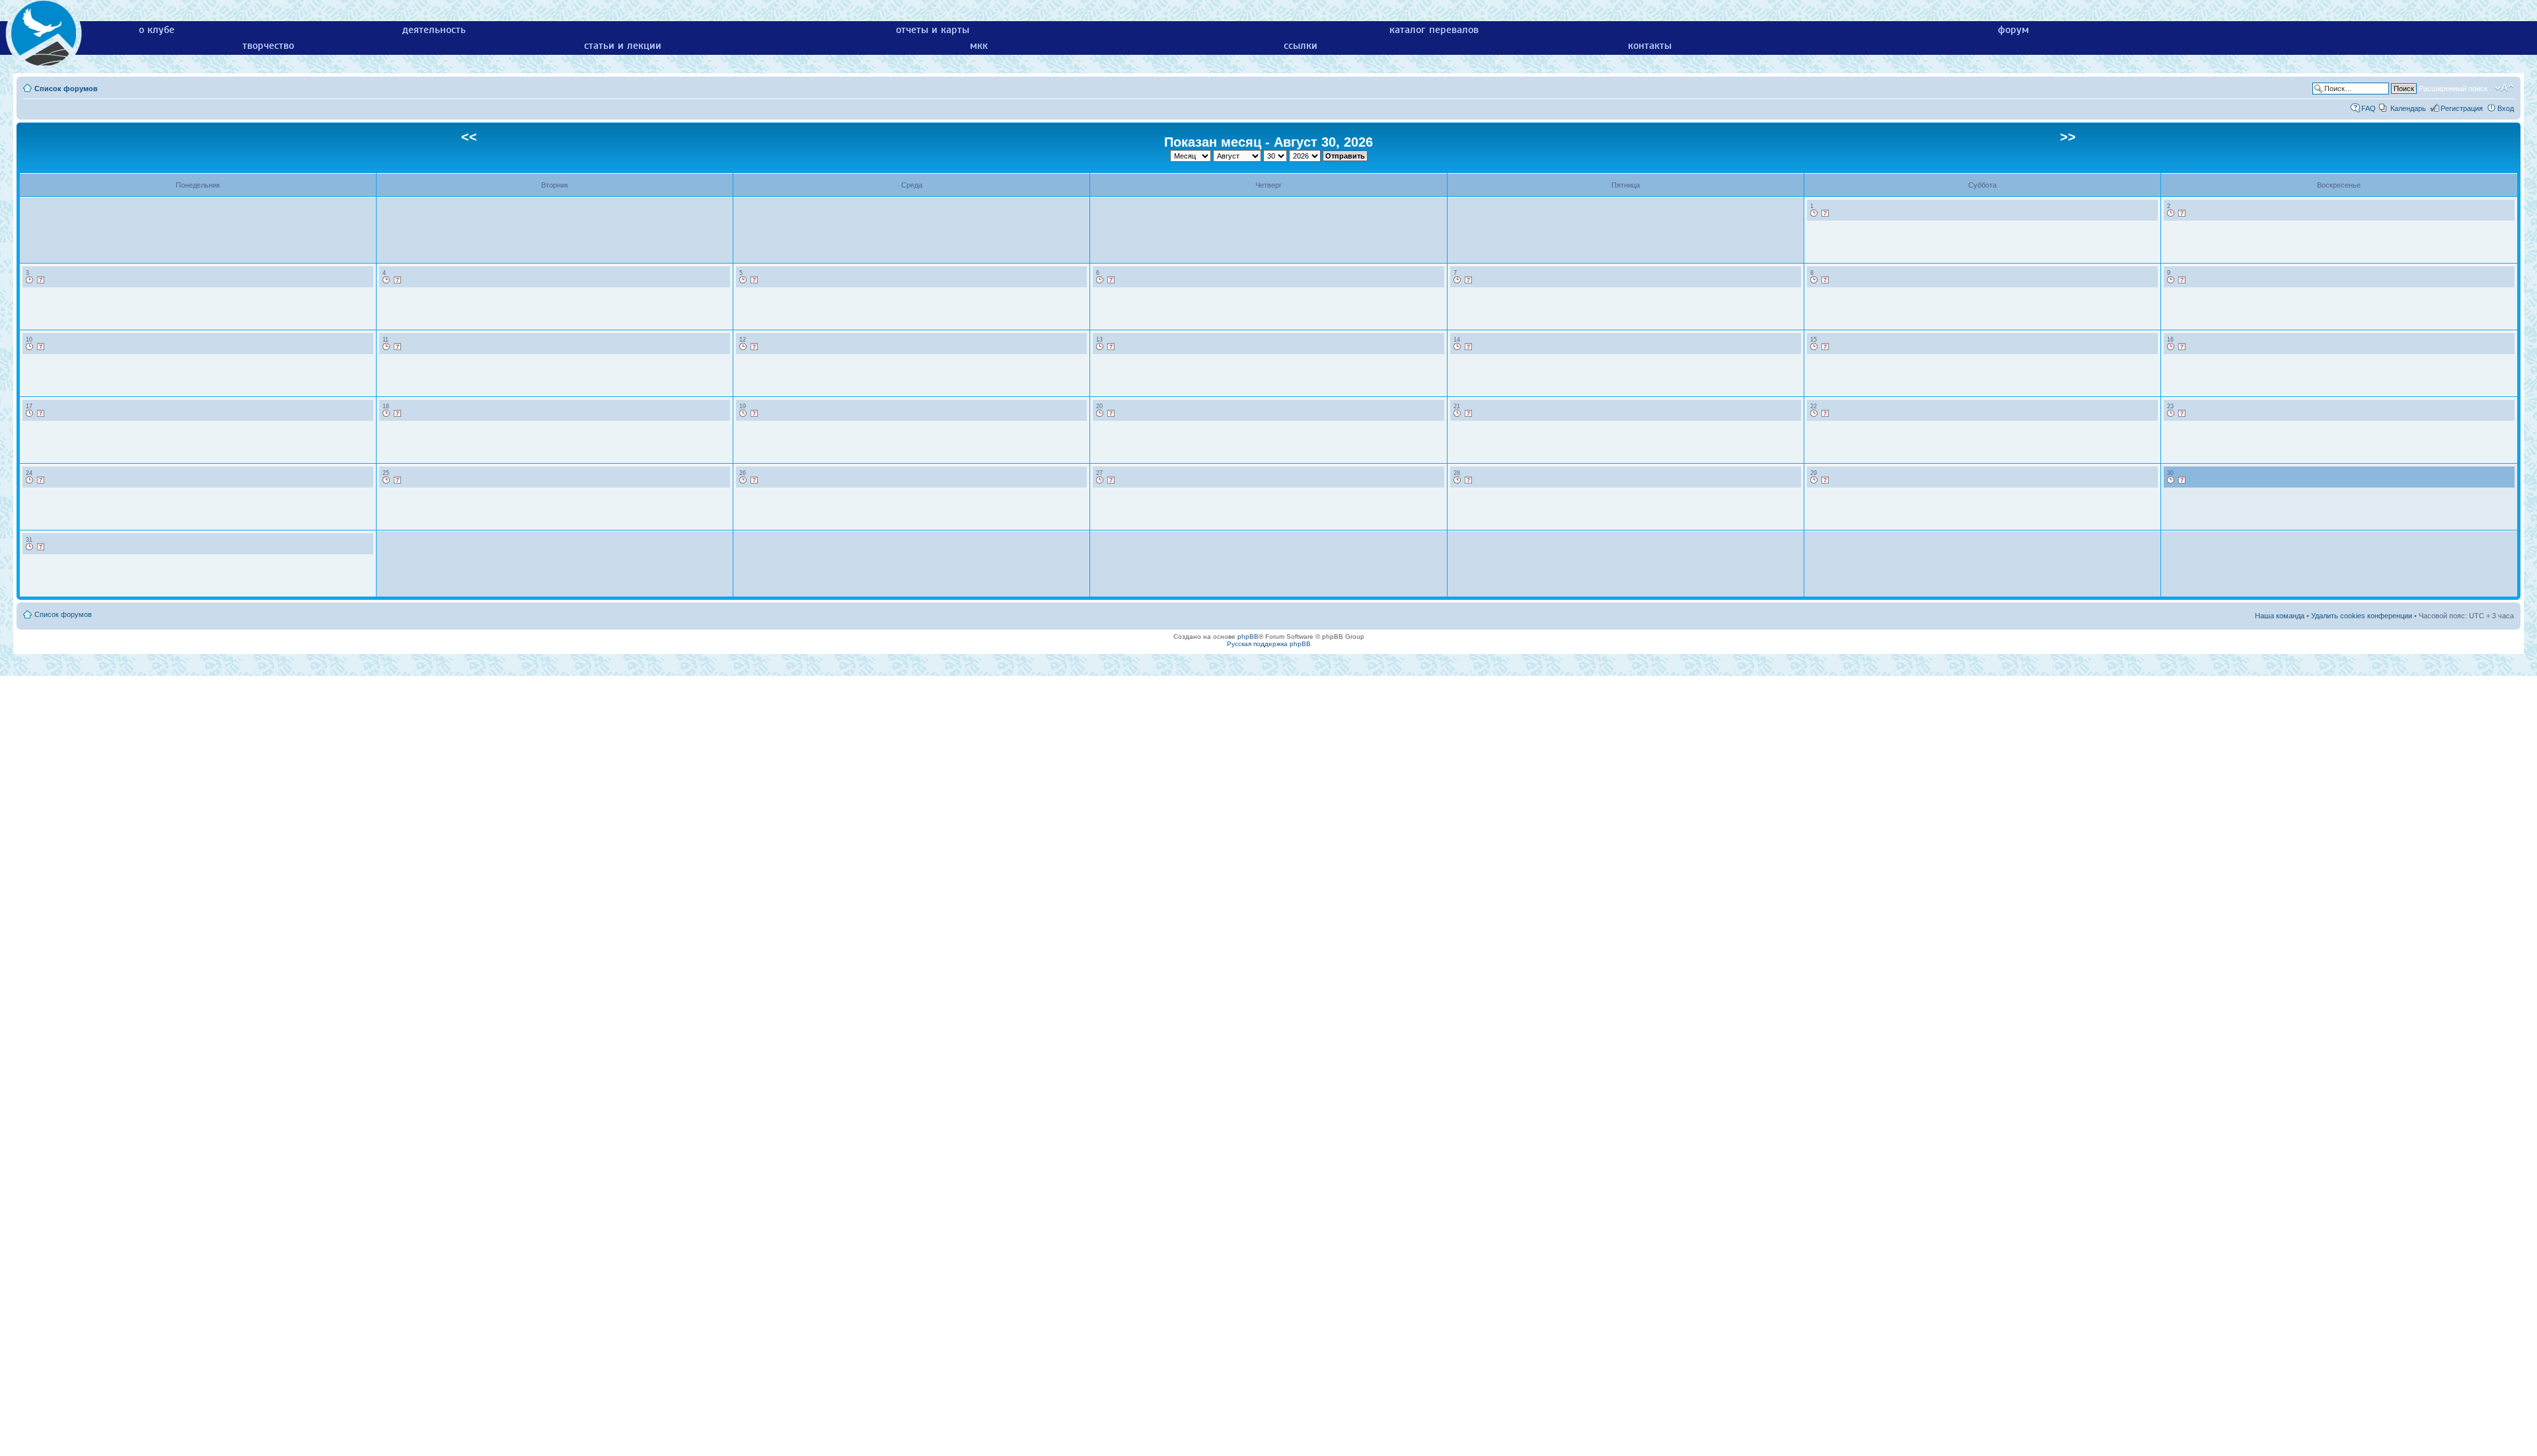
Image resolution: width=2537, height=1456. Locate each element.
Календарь (2408, 108)
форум (2013, 30)
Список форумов (66, 89)
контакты (1650, 46)
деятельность (434, 30)
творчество (268, 46)
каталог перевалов (1434, 30)
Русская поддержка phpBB (1269, 644)
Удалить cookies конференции (2362, 616)
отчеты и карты (933, 30)
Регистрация (2462, 108)
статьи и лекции (623, 46)
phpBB (1248, 637)
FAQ (2369, 108)
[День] (1814, 213)
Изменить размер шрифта (2504, 88)
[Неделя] (1825, 213)
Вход (2506, 108)
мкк (979, 46)
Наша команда (2280, 616)
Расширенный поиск (2453, 89)
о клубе (157, 30)
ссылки (1301, 46)
